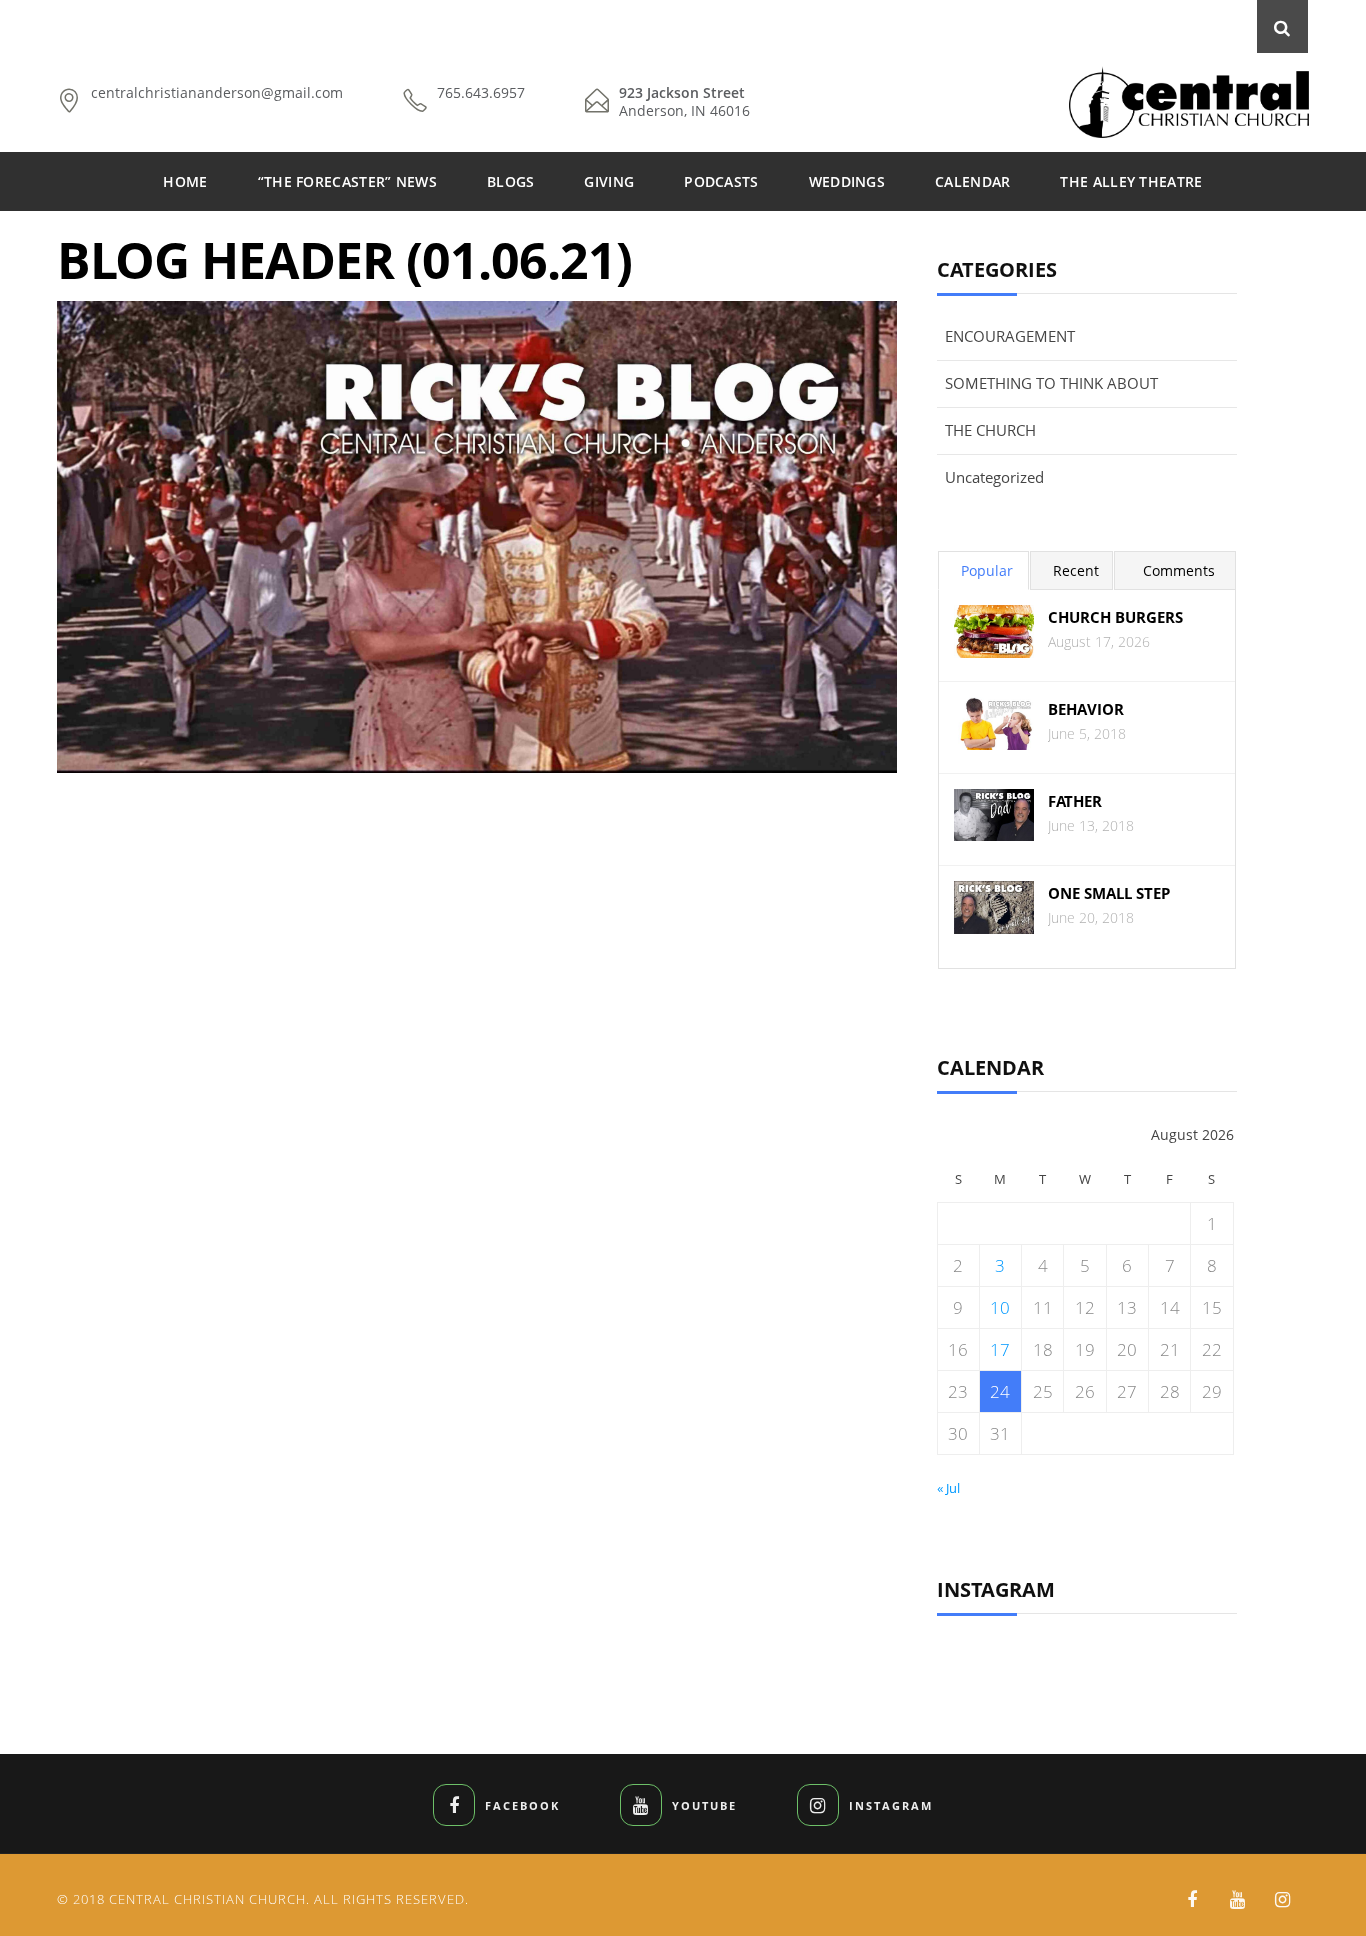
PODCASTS (721, 181)
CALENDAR (972, 181)
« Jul (948, 1488)
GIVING (609, 181)
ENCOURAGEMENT (1010, 336)
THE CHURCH (990, 430)
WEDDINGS (847, 181)
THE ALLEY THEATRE (1131, 181)
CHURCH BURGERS (1115, 617)
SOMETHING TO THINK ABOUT (1051, 383)
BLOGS (511, 181)
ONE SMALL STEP (1109, 893)
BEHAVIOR (1086, 709)
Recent (1076, 570)
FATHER (1075, 801)
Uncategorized (994, 477)
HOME (185, 181)
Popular (987, 570)
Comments (1179, 570)
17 (1000, 1349)
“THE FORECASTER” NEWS (347, 181)
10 (1000, 1307)
